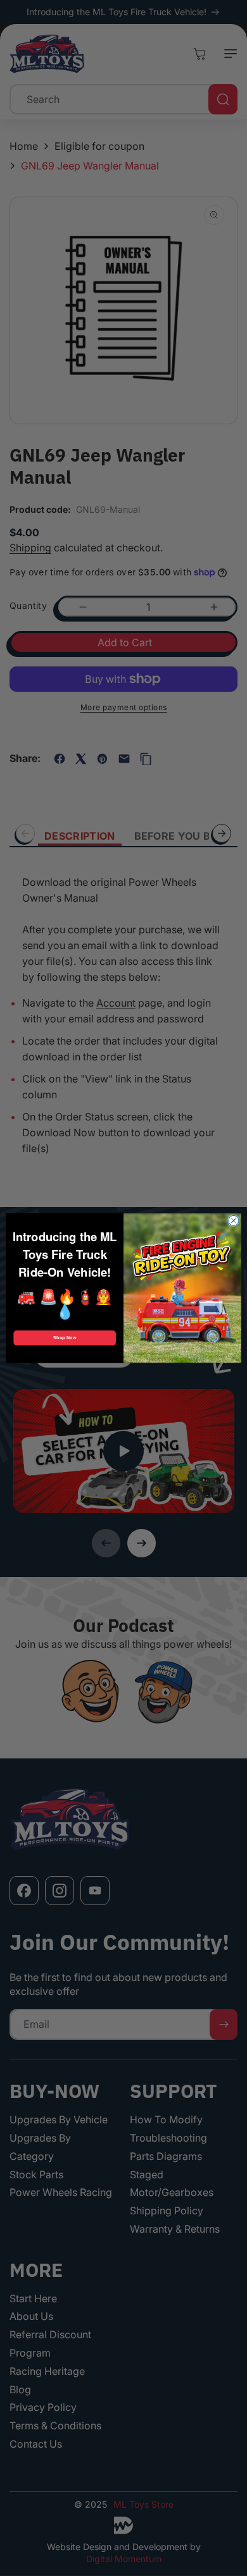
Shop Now (65, 1338)
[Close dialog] (234, 1220)
